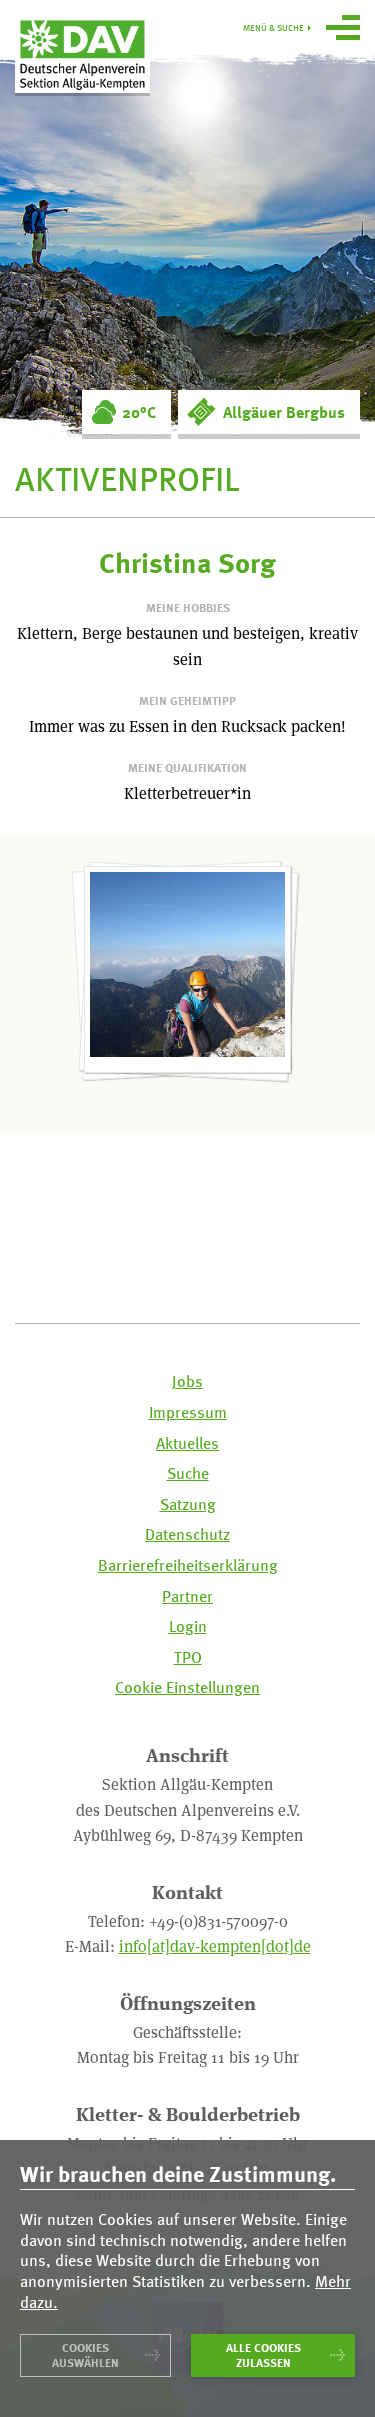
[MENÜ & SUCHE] (343, 30)
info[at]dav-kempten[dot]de (215, 1945)
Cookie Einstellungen (187, 1687)
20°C (139, 412)
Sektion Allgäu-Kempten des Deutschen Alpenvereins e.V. (82, 54)
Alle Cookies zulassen (263, 2355)
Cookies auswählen (85, 2355)
